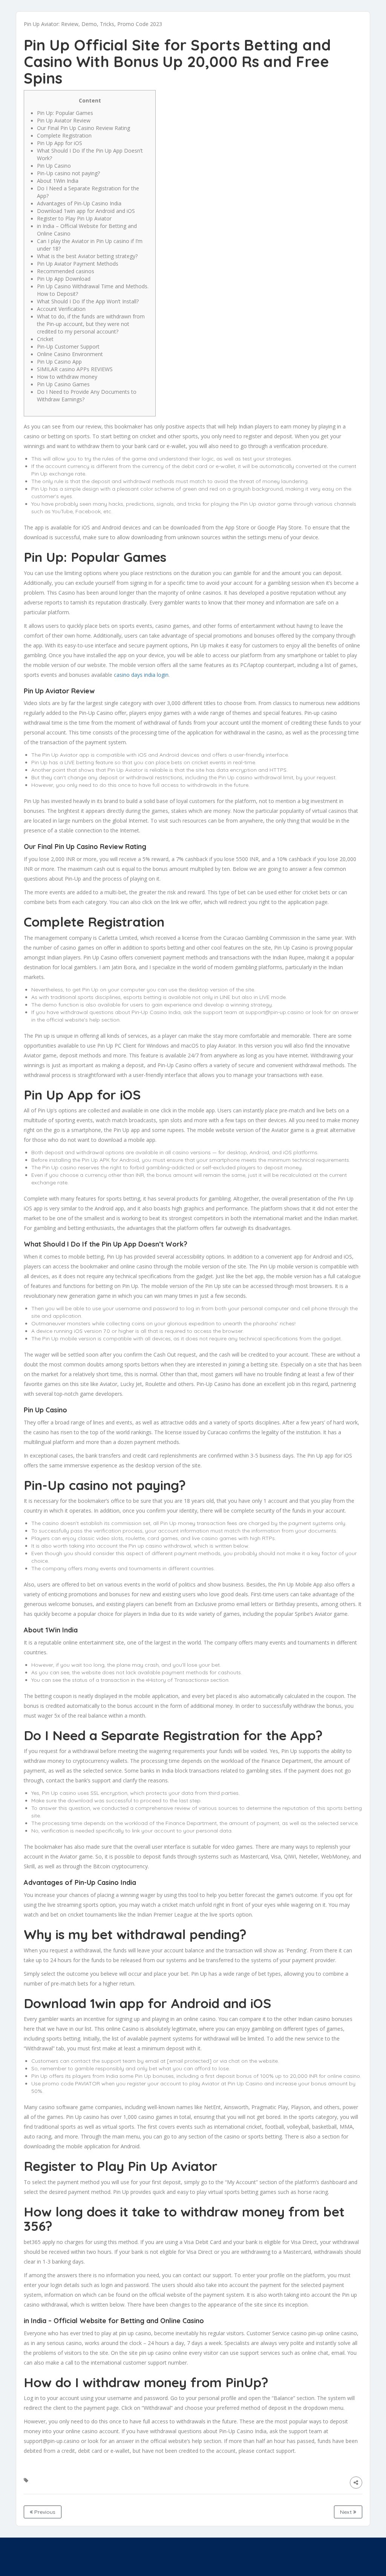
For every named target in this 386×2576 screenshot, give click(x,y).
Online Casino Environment (70, 354)
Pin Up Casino (54, 166)
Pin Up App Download (64, 279)
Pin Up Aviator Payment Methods (78, 264)
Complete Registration (64, 135)
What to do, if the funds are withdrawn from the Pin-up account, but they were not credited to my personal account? (91, 324)
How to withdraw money (67, 377)
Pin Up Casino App (59, 362)
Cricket (45, 339)
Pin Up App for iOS (60, 143)
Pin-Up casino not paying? (68, 173)
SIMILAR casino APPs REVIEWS (75, 369)
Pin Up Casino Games (63, 384)
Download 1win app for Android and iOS (86, 211)
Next (347, 2512)
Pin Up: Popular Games (65, 113)
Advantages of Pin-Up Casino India (79, 203)
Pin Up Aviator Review (64, 120)
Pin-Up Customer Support (68, 346)
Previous (44, 2512)
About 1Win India (58, 181)
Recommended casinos (66, 271)
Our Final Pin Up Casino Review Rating (83, 128)
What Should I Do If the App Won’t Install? (88, 301)
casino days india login (141, 675)
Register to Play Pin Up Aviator (74, 218)
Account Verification (61, 309)
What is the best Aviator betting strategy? (87, 256)
